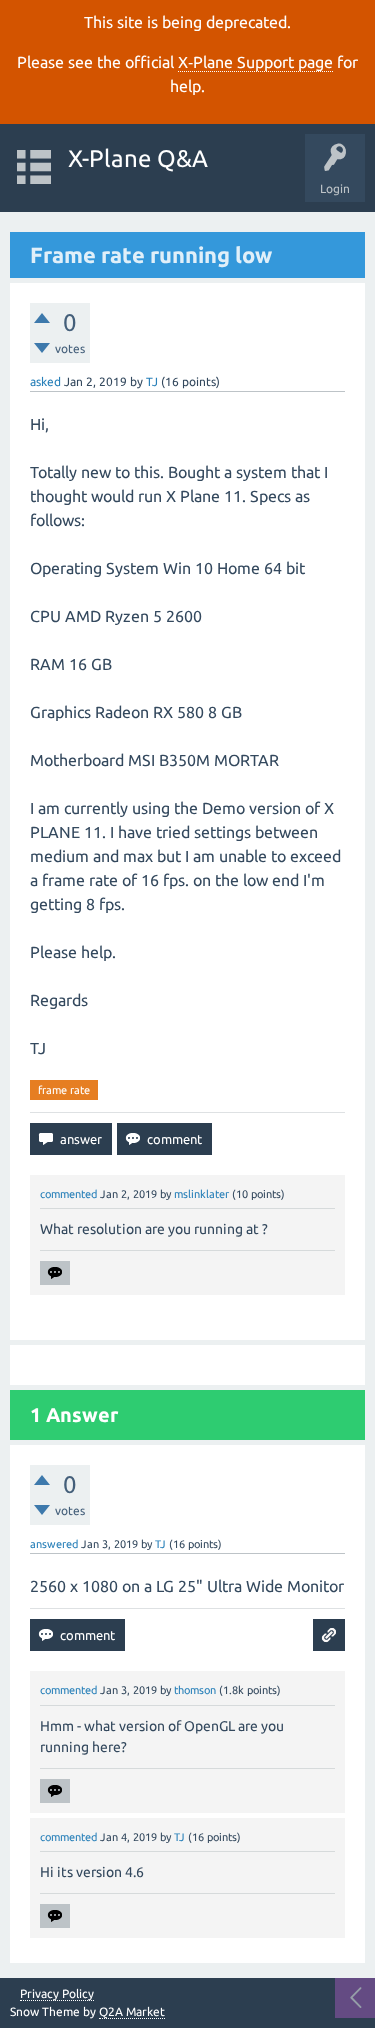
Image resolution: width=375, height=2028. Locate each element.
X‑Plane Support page (255, 62)
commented (68, 1194)
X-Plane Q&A (138, 158)
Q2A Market (132, 2011)
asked (45, 381)
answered (54, 1544)
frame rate (64, 1090)
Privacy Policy (57, 1994)
